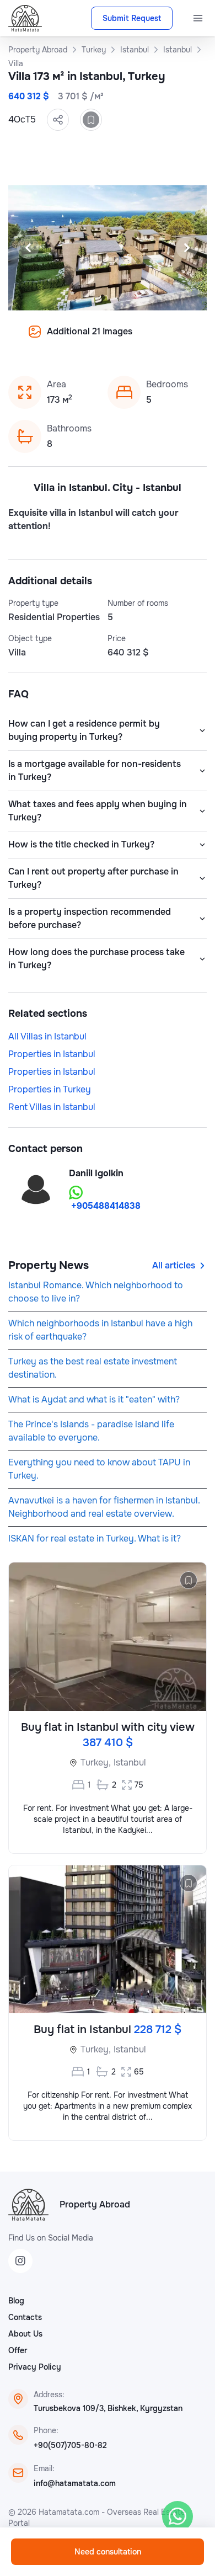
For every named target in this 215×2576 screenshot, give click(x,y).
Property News (49, 1265)
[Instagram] (20, 2261)
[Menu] (198, 18)
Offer (18, 2350)
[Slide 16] (147, 339)
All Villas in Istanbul (47, 1036)
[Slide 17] (160, 339)
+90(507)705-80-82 (70, 2445)
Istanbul (130, 1762)
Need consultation (108, 2552)
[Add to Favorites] (91, 120)
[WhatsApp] (178, 2516)
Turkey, (96, 1762)
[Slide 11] (81, 339)
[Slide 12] (94, 339)
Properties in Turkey (50, 1089)
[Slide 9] (55, 339)
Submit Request (132, 18)
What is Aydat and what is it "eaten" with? (94, 1399)
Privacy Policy (35, 2367)
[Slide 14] (121, 339)
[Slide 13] (108, 339)
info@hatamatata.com (75, 2483)
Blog (16, 2301)
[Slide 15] (134, 339)
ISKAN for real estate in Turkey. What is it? (95, 1538)
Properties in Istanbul (52, 1054)
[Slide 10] (68, 339)
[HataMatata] (28, 2205)
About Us (25, 2334)
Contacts (25, 2317)
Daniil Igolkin (96, 1173)
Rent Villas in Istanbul (52, 1107)
